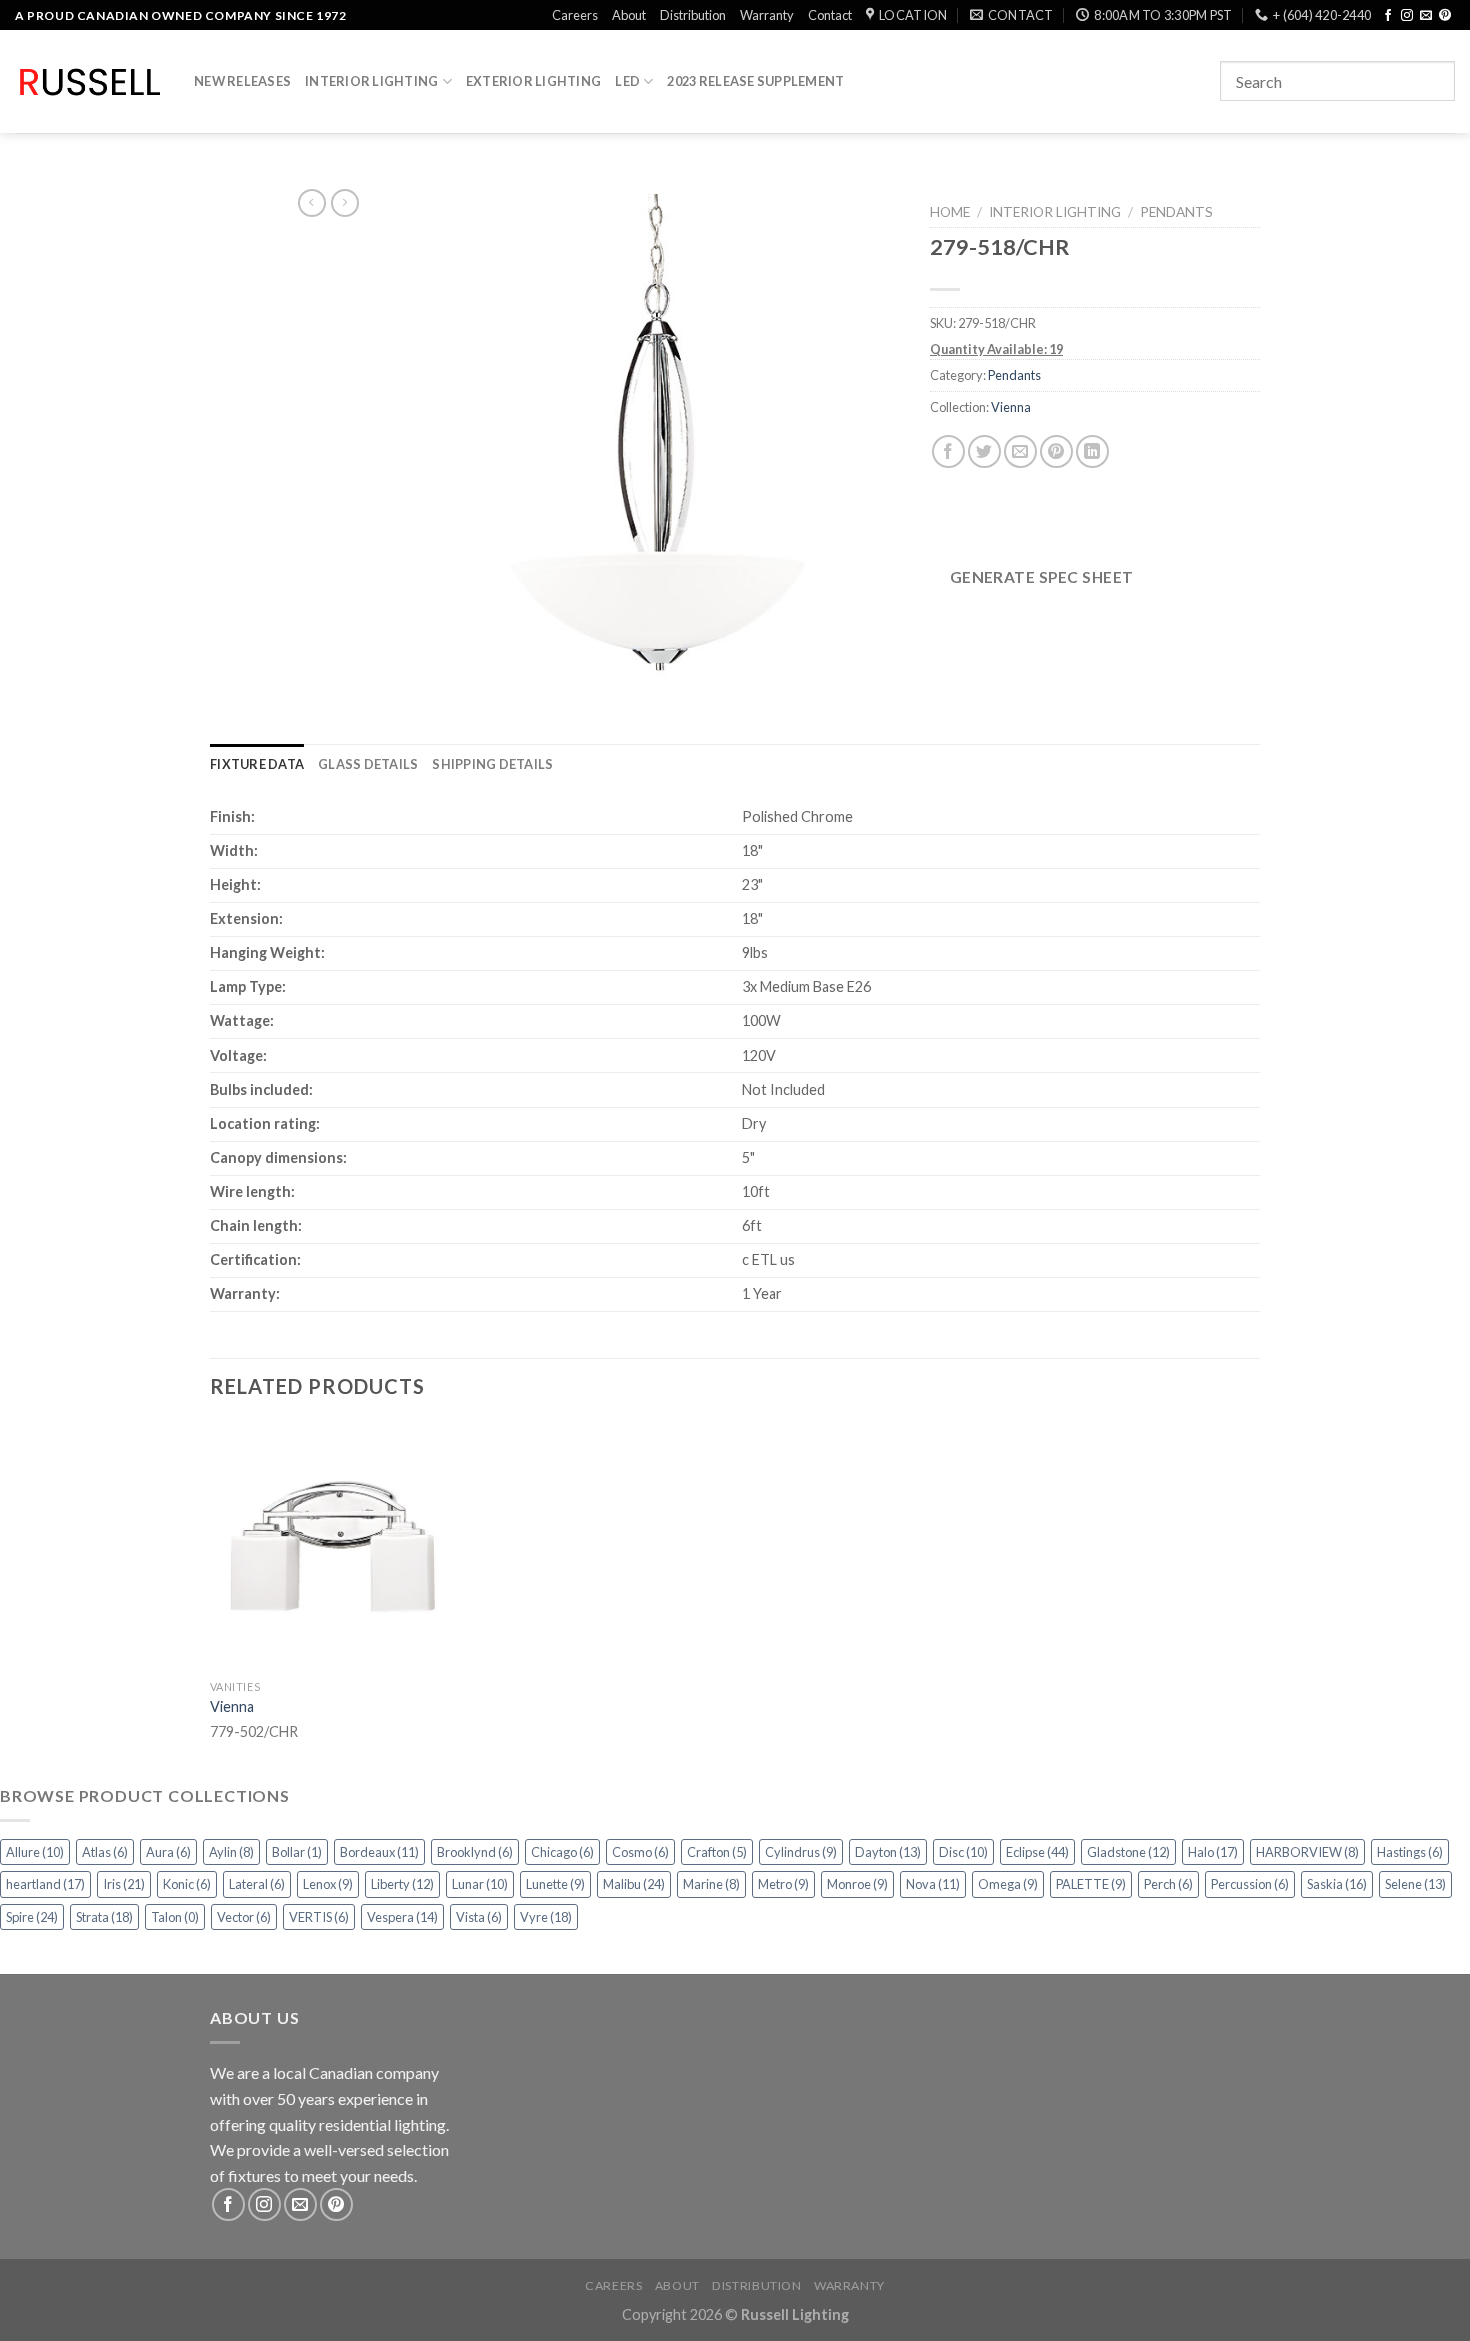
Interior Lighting (371, 81)
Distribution (693, 15)
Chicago (562, 1852)
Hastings (1410, 1852)
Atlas (105, 1852)
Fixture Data (257, 764)
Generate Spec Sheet (1042, 577)
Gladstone (1128, 1852)
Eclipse (1037, 1852)
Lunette (555, 1884)
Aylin (231, 1852)
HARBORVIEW (1307, 1852)
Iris (124, 1884)
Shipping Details (492, 764)
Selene (1415, 1884)
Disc (963, 1852)
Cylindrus (801, 1852)
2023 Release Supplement (755, 81)
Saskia (1337, 1884)
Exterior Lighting (533, 81)
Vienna (1011, 407)
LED (627, 81)
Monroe (857, 1884)
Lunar (480, 1884)
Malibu (634, 1884)
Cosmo (640, 1852)
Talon (175, 1917)
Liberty (402, 1884)
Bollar (297, 1852)
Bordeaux (379, 1852)
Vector (244, 1917)
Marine (711, 1884)
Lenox (328, 1884)
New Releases (242, 81)
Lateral (257, 1884)
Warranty (767, 15)
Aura (168, 1852)
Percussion (1250, 1884)
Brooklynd (475, 1852)
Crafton (717, 1852)
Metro (783, 1884)
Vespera (402, 1917)
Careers (575, 15)
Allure (35, 1852)
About (629, 15)
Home (950, 212)
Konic (187, 1884)
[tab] (257, 764)
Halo (1213, 1852)
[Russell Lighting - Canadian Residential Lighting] (89, 82)
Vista (479, 1917)
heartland (45, 1884)
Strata (104, 1917)
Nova (933, 1884)
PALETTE (1091, 1884)
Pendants (1176, 212)
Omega (1008, 1884)
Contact (830, 15)
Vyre (546, 1917)
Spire (32, 1917)
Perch (1168, 1884)
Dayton (888, 1852)
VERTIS (319, 1917)
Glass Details (368, 764)
